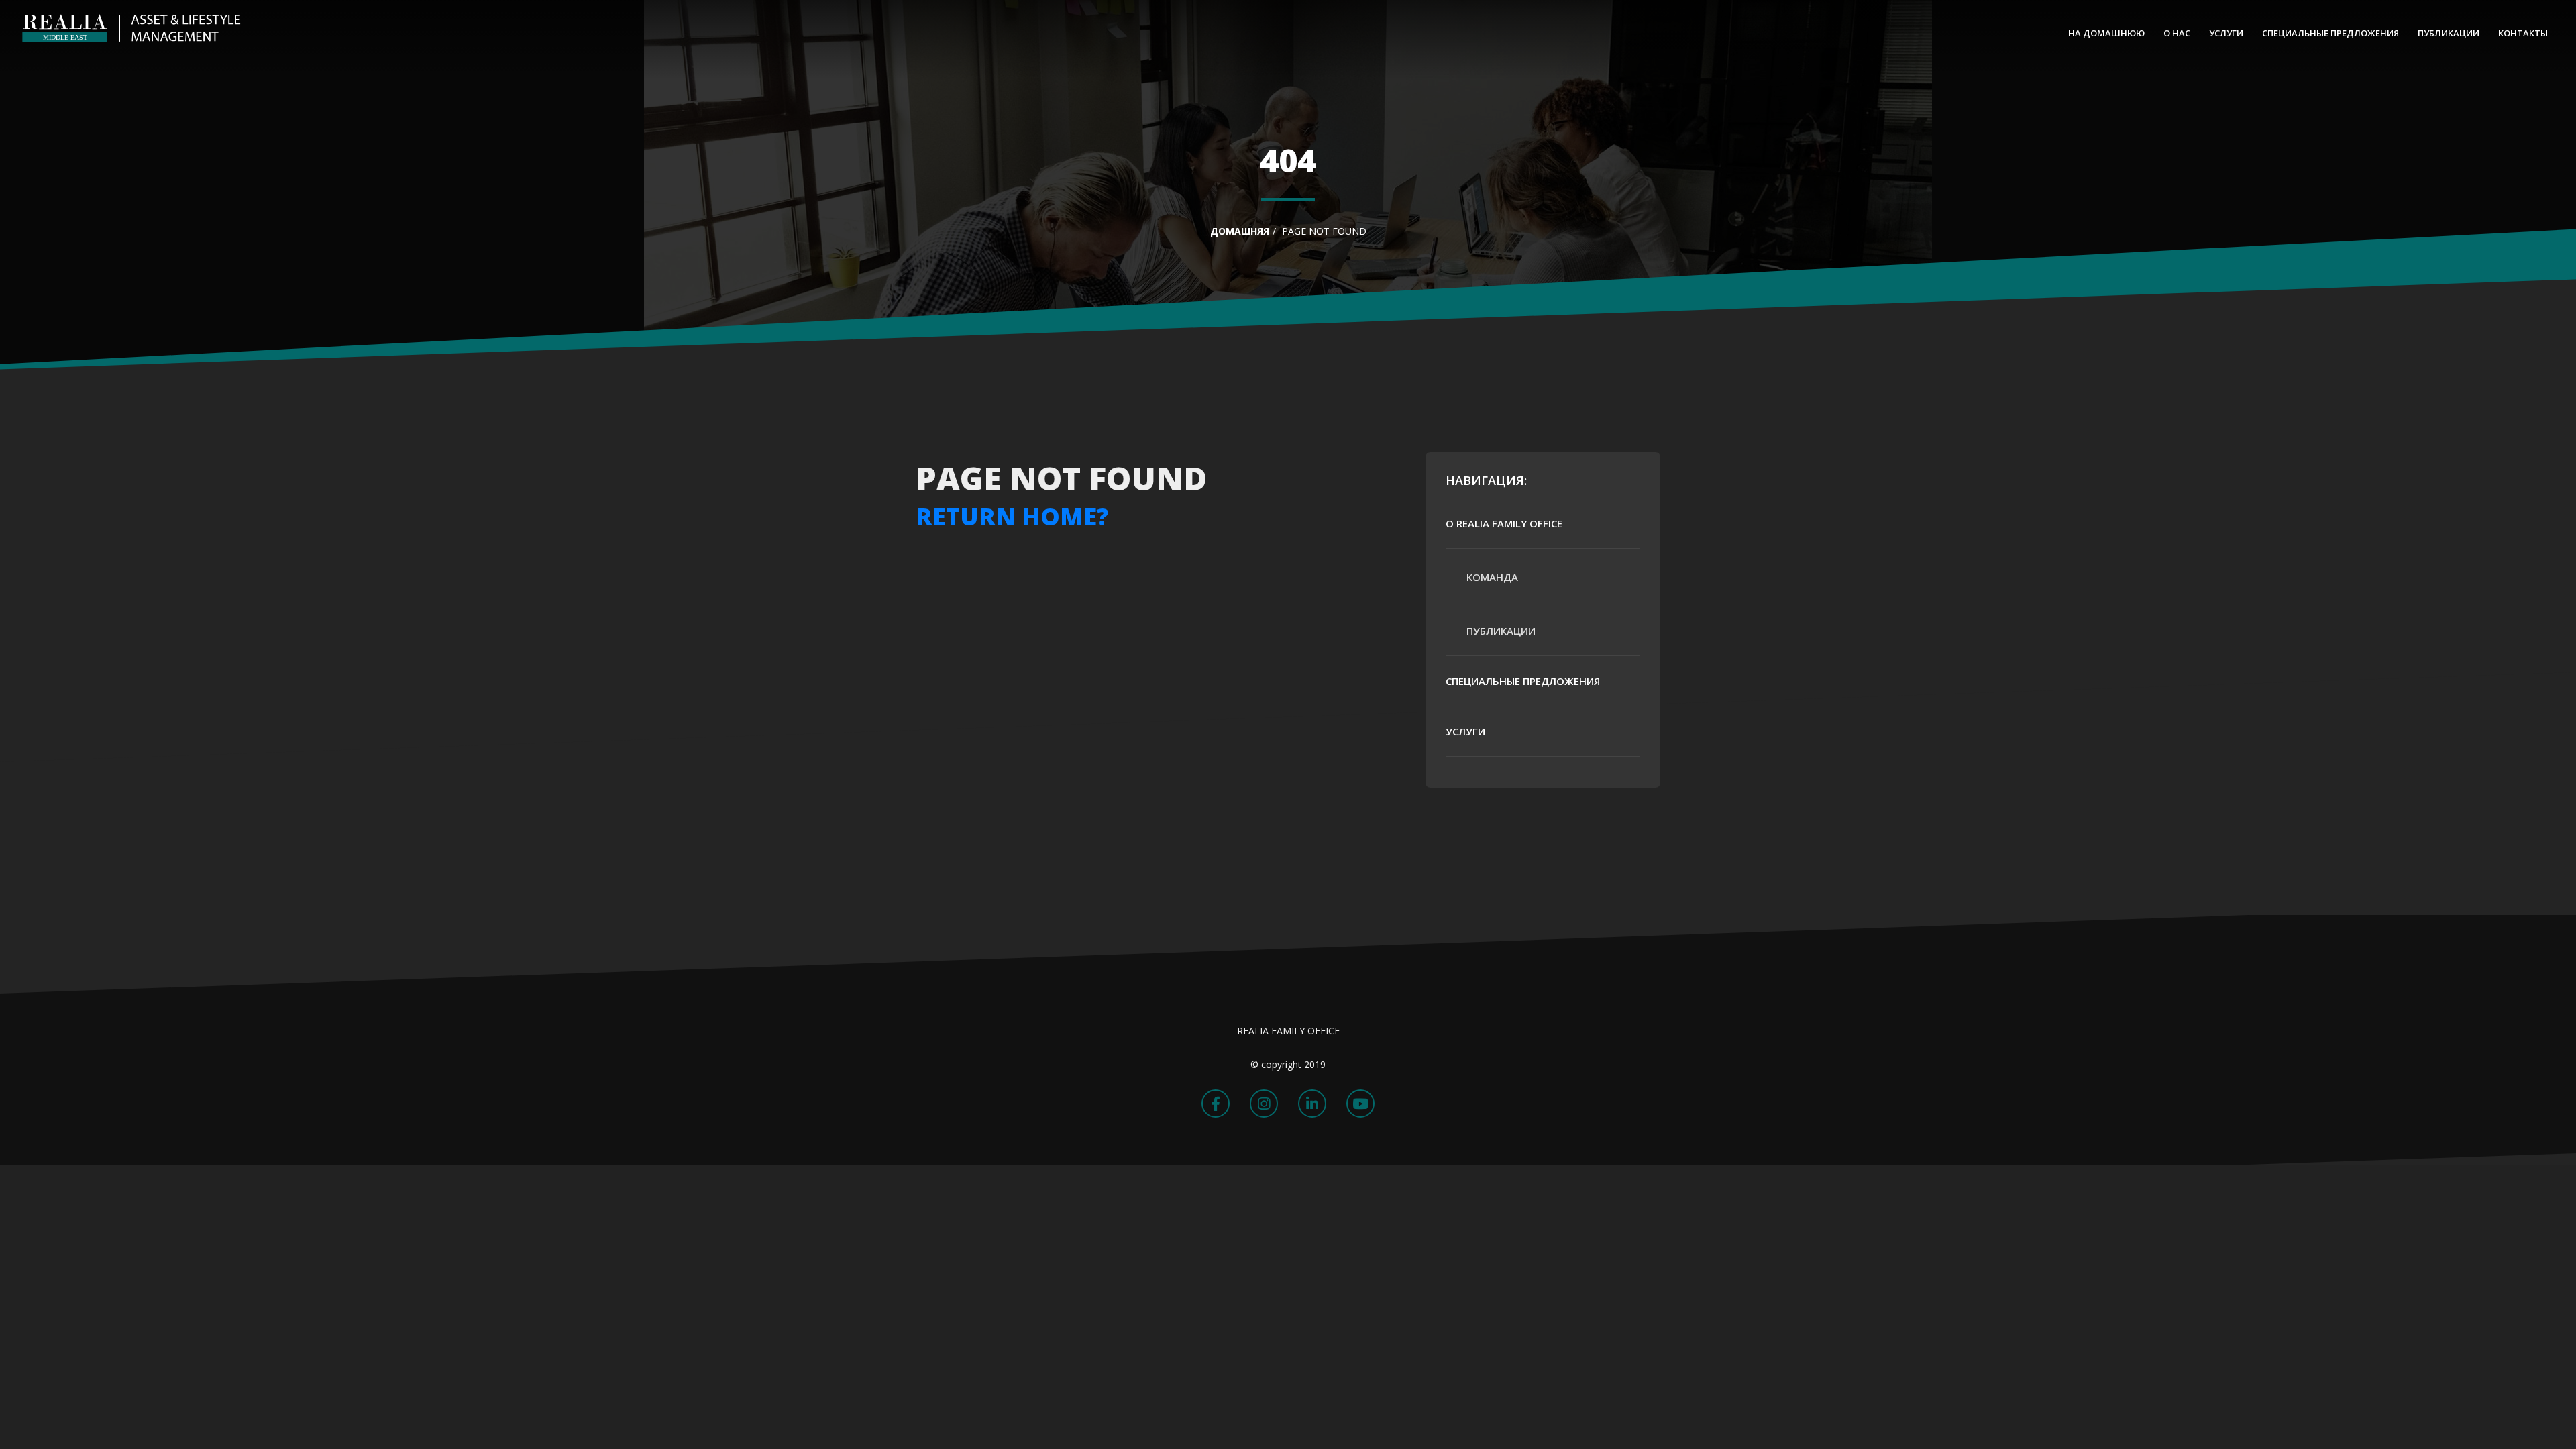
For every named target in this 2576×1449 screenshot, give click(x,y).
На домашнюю (2106, 33)
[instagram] (1264, 1104)
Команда (1492, 577)
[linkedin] (1312, 1104)
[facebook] (1216, 1104)
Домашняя (1240, 231)
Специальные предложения (2330, 33)
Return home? (1012, 516)
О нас (2177, 33)
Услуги (2226, 33)
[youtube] (1360, 1104)
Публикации (2449, 33)
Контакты (2523, 33)
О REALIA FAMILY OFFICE (1504, 523)
